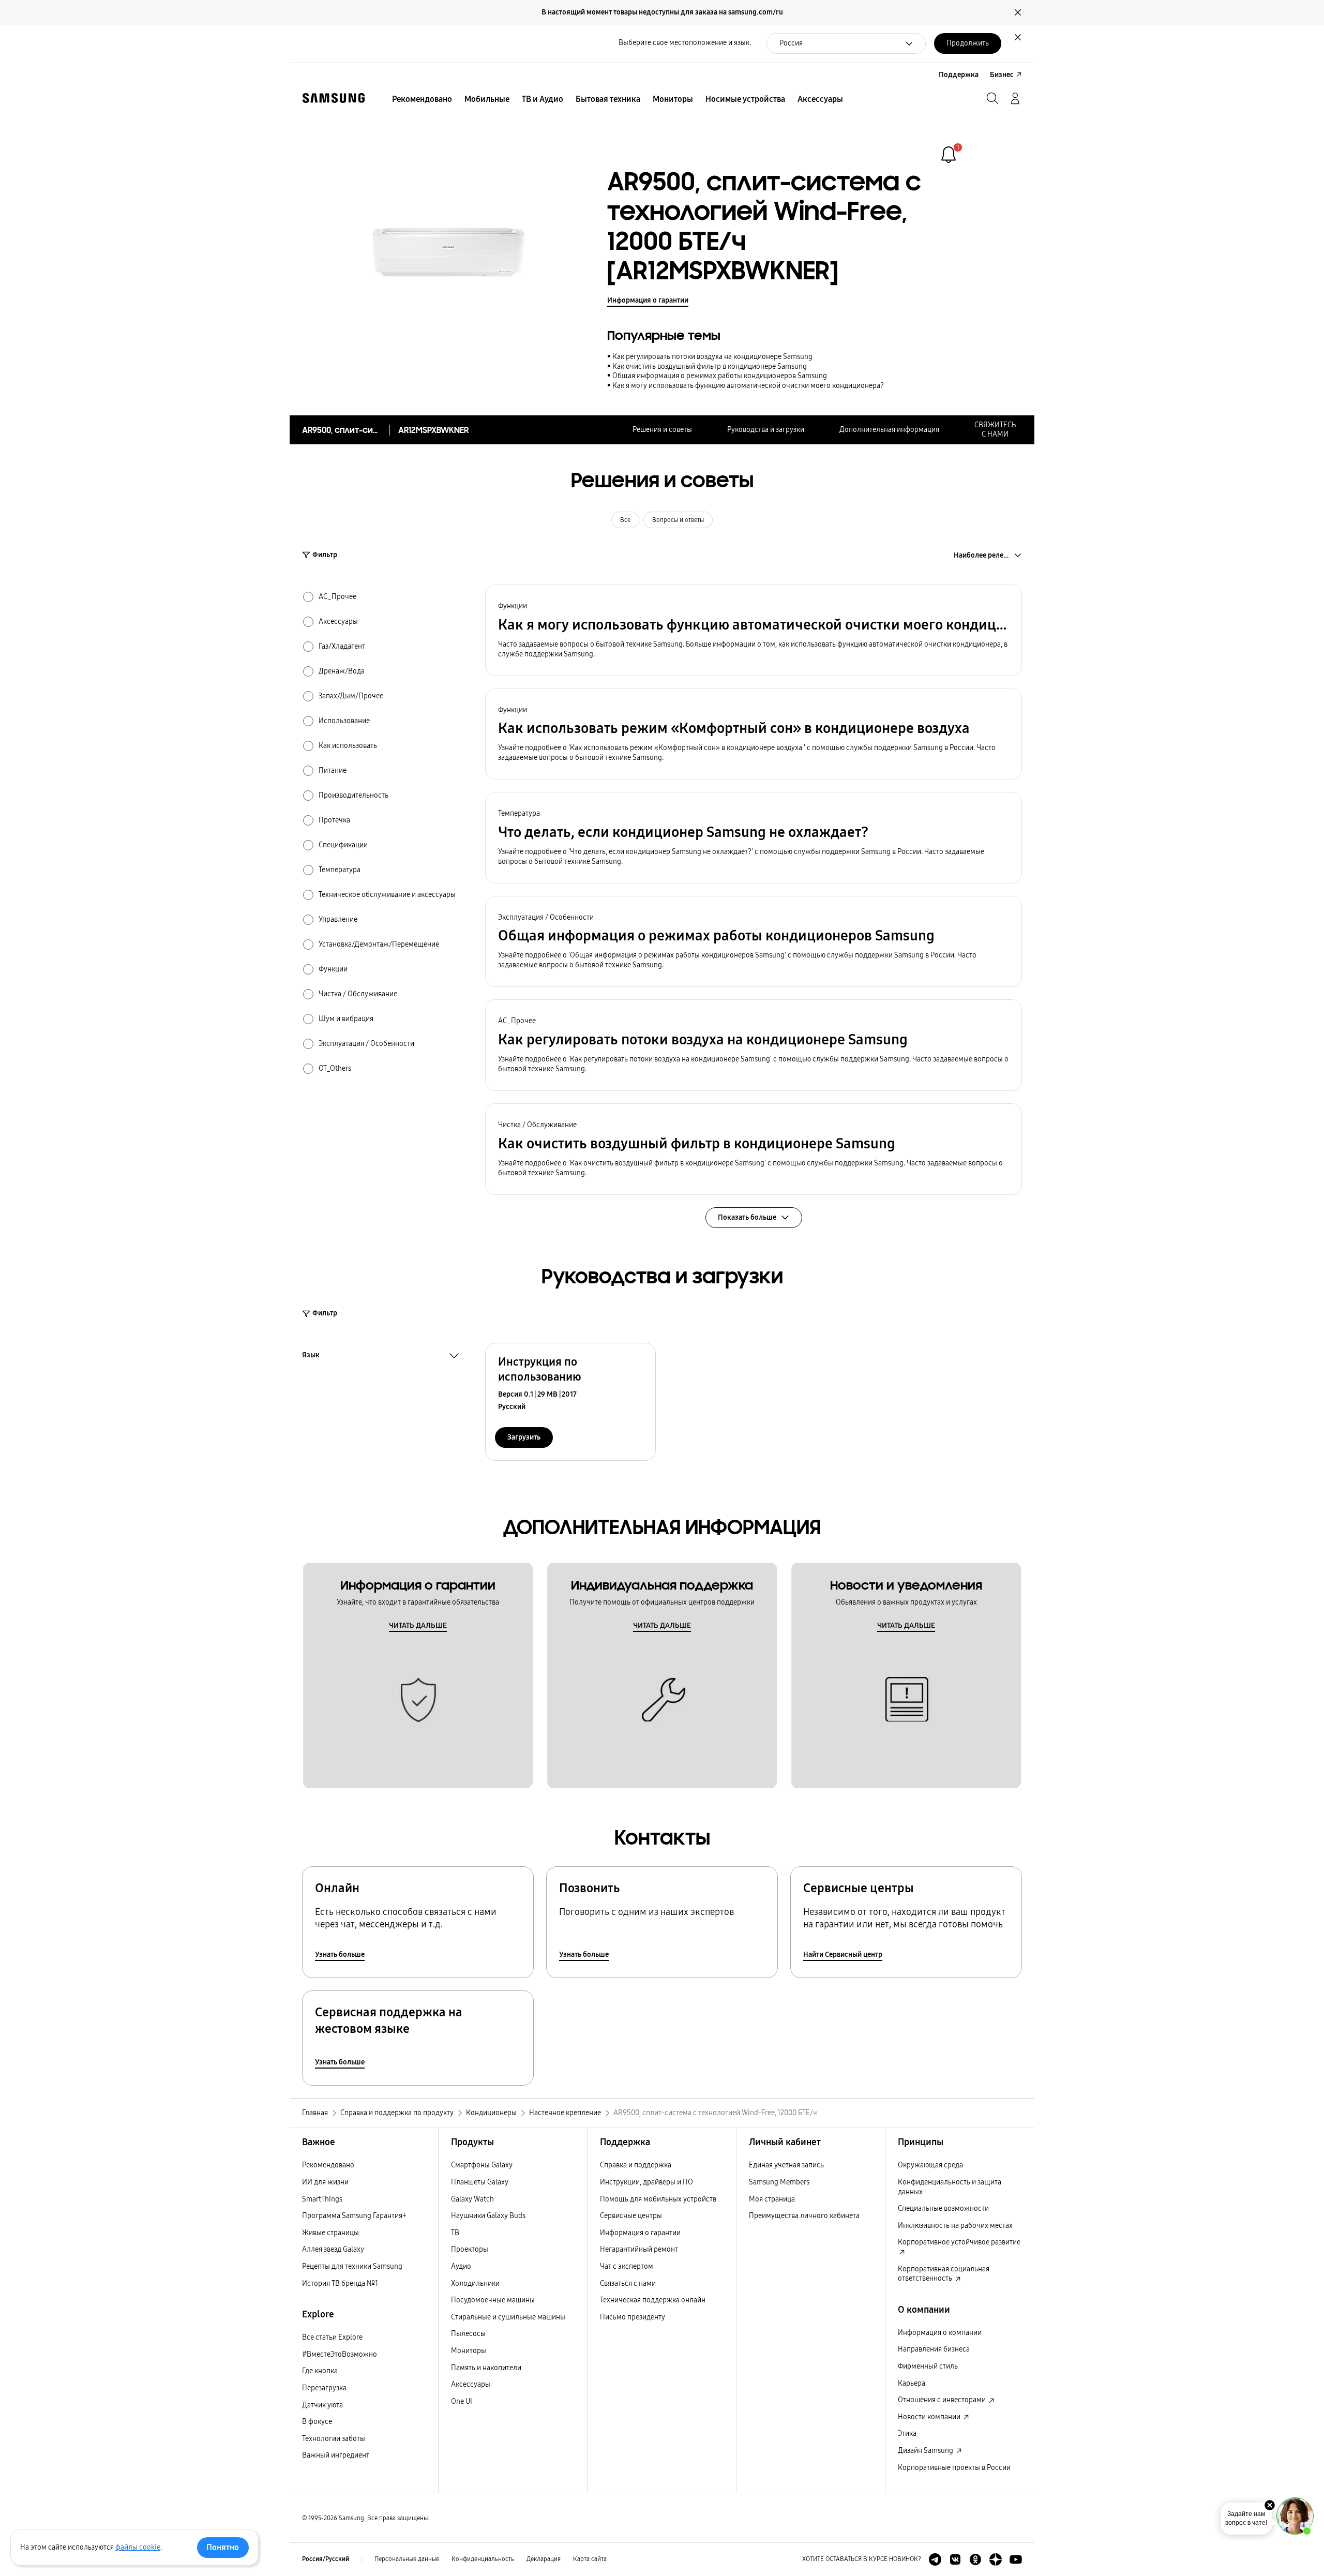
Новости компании (930, 2417)
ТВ (455, 2233)
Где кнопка (320, 2371)
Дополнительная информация (889, 430)
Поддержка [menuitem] (959, 75)
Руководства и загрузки (766, 430)
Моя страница (772, 2199)
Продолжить (968, 43)
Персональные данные (407, 2559)
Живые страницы (330, 2233)
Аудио (461, 2266)
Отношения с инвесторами (943, 2400)
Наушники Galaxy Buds (488, 2216)
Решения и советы (662, 430)
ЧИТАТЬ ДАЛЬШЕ (418, 1626)
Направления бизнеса (934, 2349)
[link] (949, 155)
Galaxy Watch (472, 2199)
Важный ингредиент (336, 2455)
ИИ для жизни (325, 2182)
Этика (907, 2433)
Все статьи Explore (332, 2337)
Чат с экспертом (627, 2266)
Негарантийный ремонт (639, 2249)
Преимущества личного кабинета (804, 2216)
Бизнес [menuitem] (1002, 75)
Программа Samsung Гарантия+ (354, 2216)
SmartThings (322, 2199)
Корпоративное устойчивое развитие (959, 2242)
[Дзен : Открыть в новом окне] (996, 2559)
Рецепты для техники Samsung (352, 2266)
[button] (754, 630)
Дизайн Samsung (926, 2451)
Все (625, 520)
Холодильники (475, 2283)
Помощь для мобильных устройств (658, 2199)
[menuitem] (422, 99)
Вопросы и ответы (678, 520)
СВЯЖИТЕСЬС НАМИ (995, 430)
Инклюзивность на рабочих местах (955, 2226)
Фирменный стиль (928, 2366)
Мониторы (469, 2351)
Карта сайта (590, 2559)
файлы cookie (138, 2547)
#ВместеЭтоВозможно (340, 2354)
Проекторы (470, 2249)
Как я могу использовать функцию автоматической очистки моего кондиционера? (748, 386)
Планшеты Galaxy (480, 2182)
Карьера (912, 2383)
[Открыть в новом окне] (935, 2559)
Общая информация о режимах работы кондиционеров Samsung (720, 376)
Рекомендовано (328, 2165)
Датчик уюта (322, 2405)
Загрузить (524, 1437)
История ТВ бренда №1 (340, 2283)
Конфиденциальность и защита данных (950, 2187)
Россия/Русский (326, 2559)
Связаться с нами (628, 2283)
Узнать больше (340, 1955)
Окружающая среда (930, 2165)
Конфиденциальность (483, 2559)
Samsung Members (779, 2182)
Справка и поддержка (636, 2165)
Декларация (544, 2559)
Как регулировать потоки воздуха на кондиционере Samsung (712, 357)
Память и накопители (486, 2368)
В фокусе (317, 2422)
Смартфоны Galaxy (482, 2165)
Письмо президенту (633, 2317)
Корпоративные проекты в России (954, 2468)
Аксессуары (471, 2384)
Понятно (223, 2547)
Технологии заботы (334, 2439)
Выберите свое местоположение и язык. (685, 43)
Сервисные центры (631, 2216)
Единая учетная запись (786, 2165)
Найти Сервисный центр (843, 1955)
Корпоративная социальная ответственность (944, 2274)
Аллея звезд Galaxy (333, 2249)
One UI (462, 2401)
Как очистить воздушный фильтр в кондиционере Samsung (710, 366)
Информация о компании (940, 2333)
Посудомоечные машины (493, 2300)
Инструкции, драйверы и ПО (646, 2182)
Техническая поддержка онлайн (653, 2300)
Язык (311, 1356)
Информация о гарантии (648, 300)
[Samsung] (334, 98)
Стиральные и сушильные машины (508, 2317)
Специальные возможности (943, 2208)
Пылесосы (468, 2334)
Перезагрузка (324, 2388)
